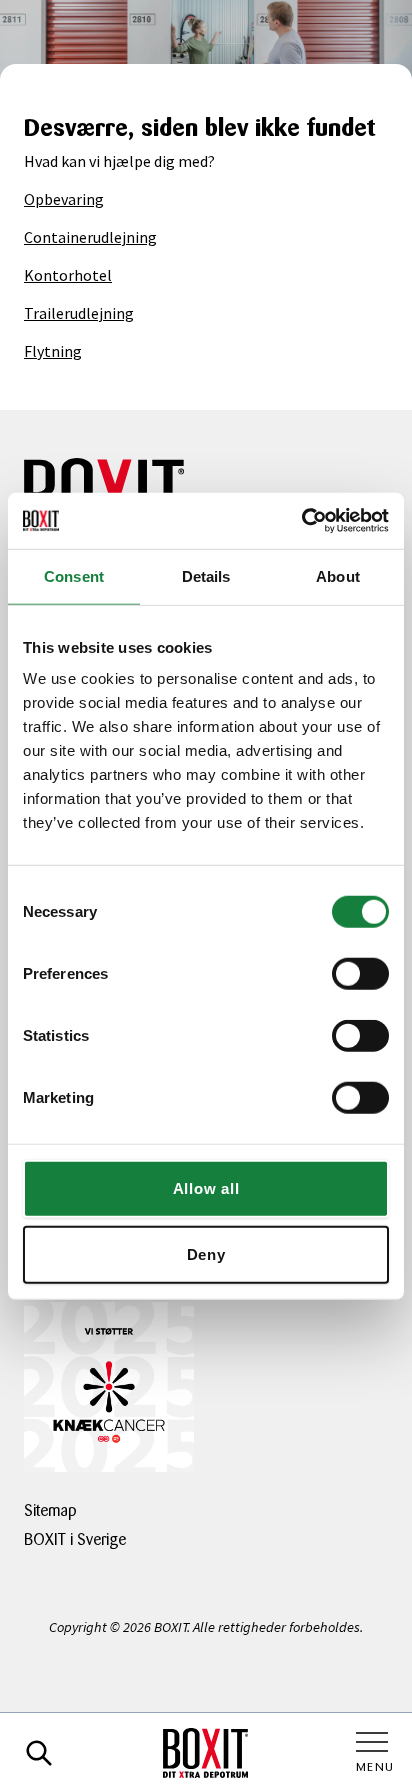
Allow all (206, 1188)
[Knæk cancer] (109, 1387)
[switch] (360, 974)
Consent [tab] (74, 575)
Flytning (53, 351)
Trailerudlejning (79, 313)
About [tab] (338, 575)
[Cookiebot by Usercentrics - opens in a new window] (301, 521)
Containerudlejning (90, 237)
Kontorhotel (68, 275)
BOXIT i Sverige (75, 1539)
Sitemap (50, 1510)
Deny (206, 1253)
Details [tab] (206, 575)
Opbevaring (64, 199)
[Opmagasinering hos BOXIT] (205, 1753)
